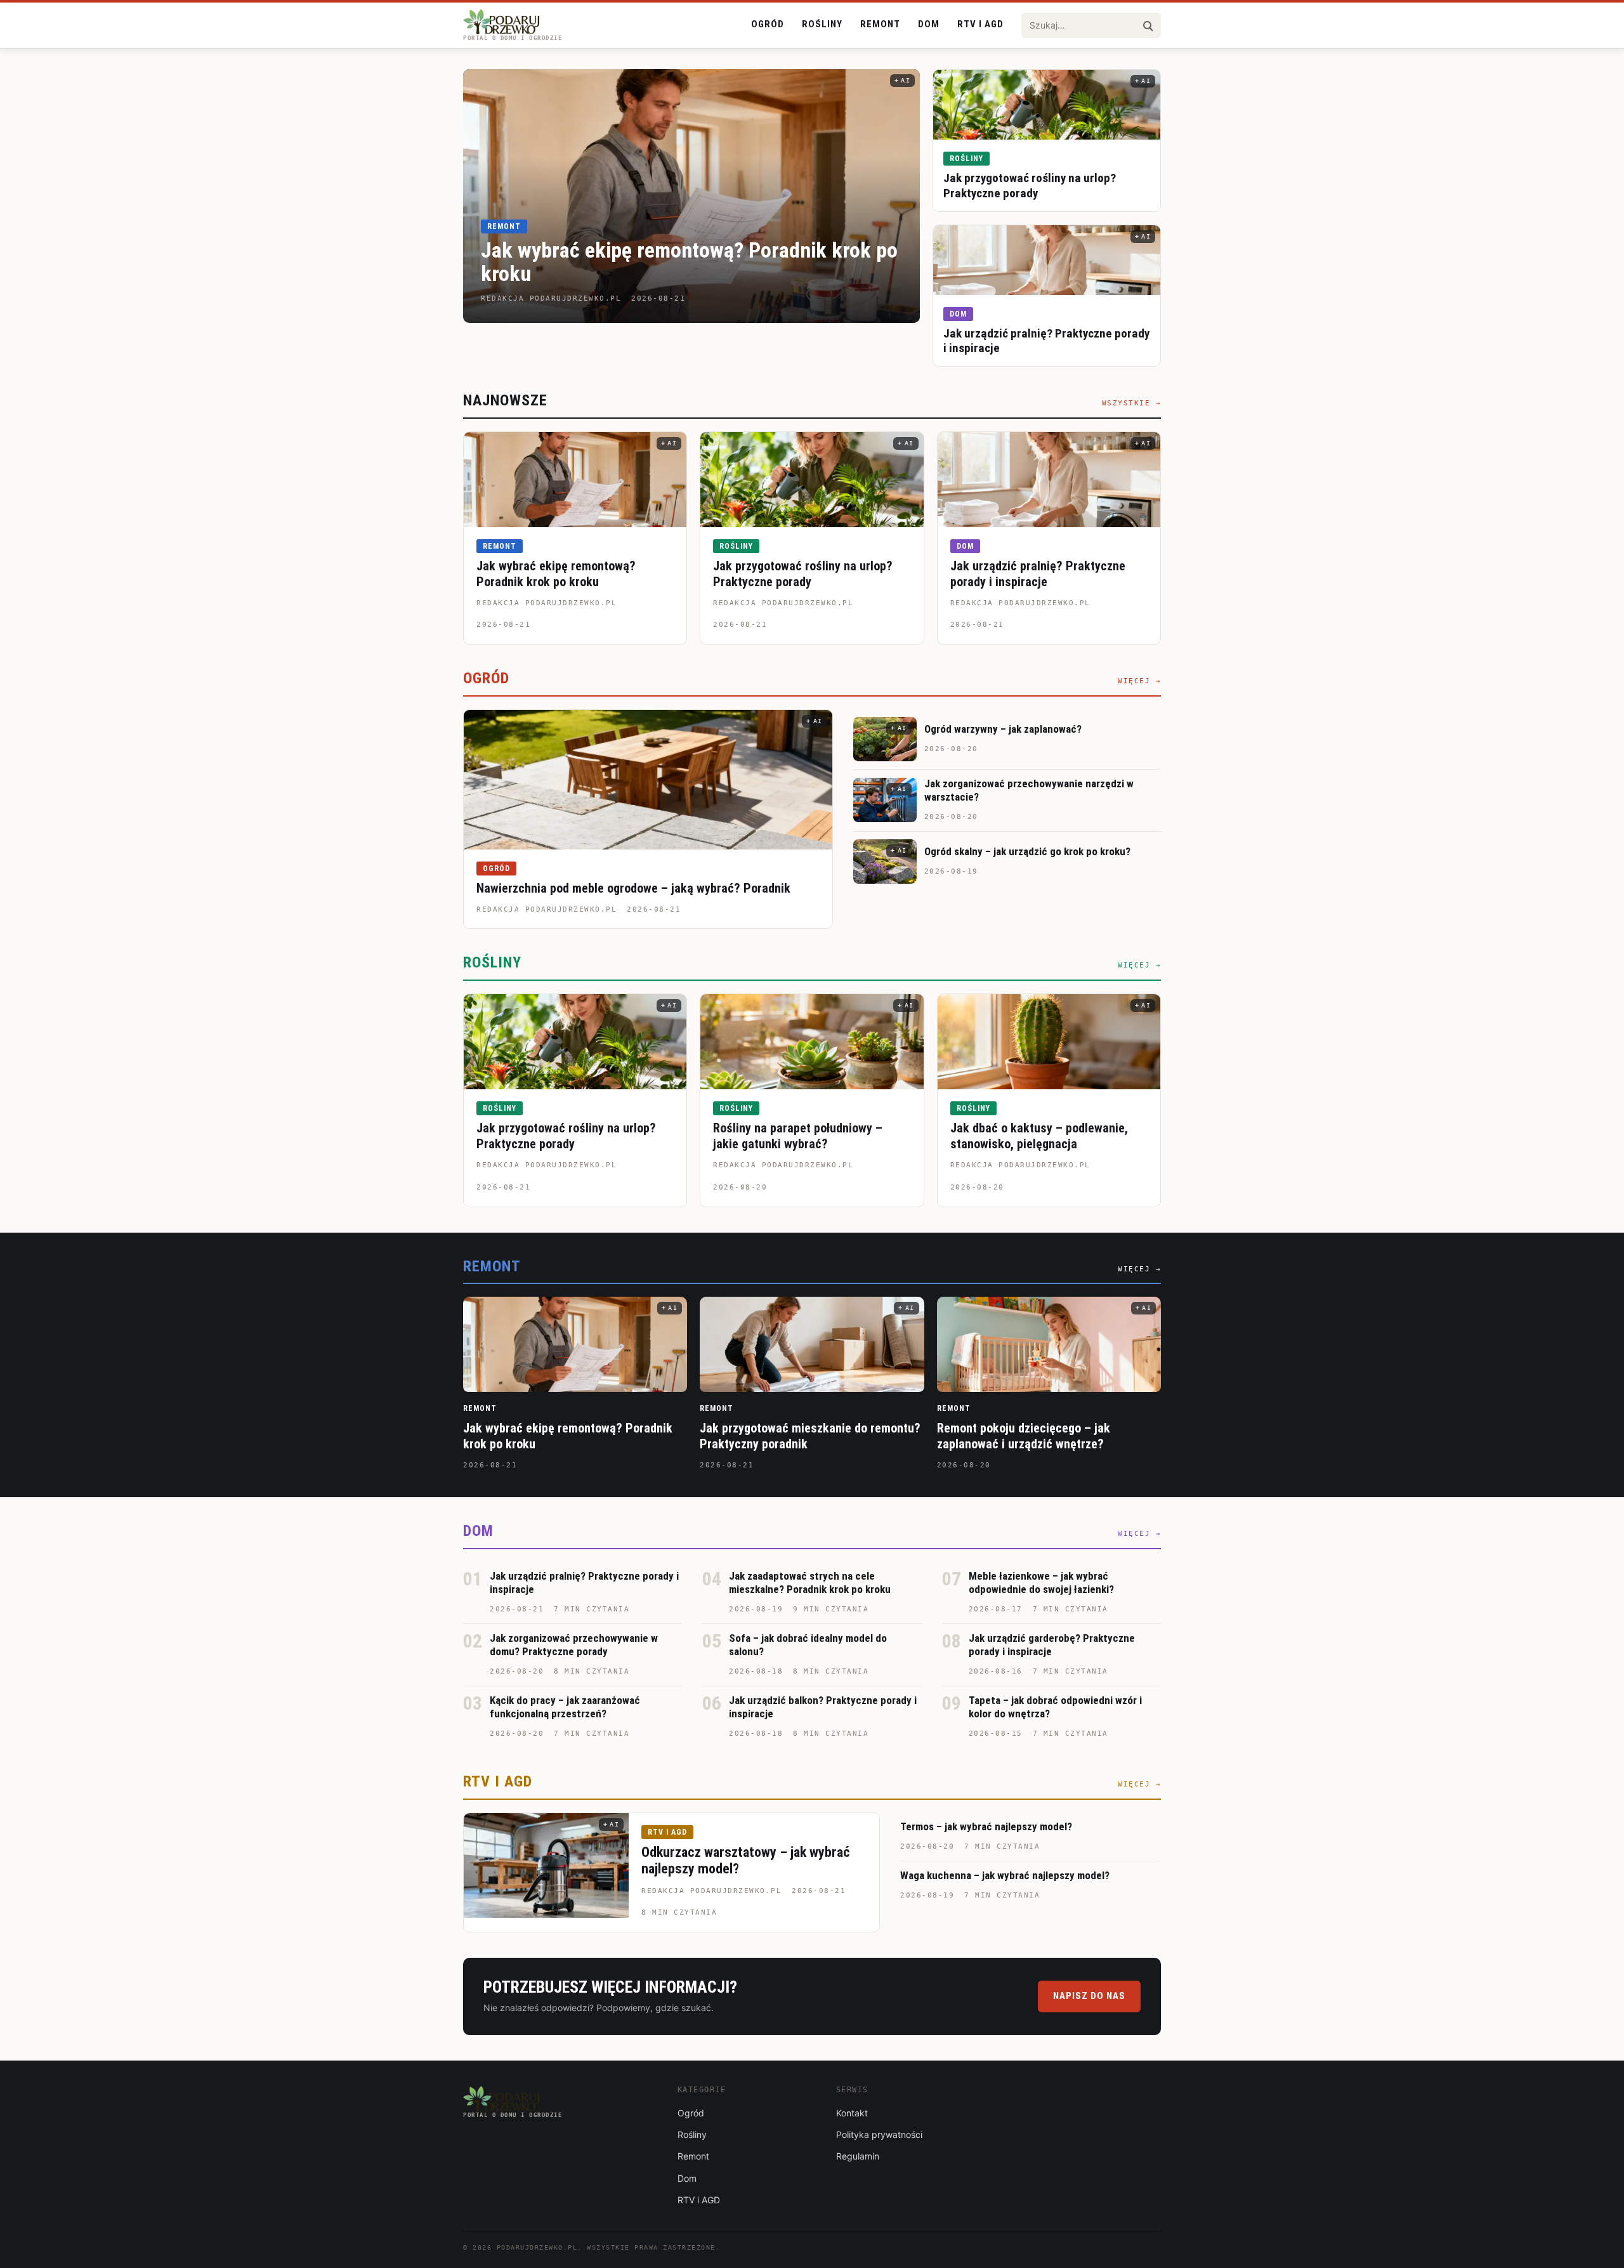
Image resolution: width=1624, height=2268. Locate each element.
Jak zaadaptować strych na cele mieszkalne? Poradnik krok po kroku (810, 1583)
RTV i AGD (980, 24)
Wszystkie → (1132, 403)
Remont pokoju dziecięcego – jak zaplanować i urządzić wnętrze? (1024, 1436)
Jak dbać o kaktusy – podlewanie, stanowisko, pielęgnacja (1039, 1136)
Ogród (768, 24)
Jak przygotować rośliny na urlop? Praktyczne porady (1030, 186)
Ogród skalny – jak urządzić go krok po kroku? (1027, 851)
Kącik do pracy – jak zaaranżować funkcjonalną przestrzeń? (565, 1707)
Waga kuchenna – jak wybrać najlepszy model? (1005, 1875)
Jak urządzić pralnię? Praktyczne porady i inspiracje (1038, 574)
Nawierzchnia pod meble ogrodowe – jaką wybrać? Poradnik (633, 888)
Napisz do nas (1089, 1996)
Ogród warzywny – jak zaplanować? (1003, 729)
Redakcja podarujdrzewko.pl (547, 603)
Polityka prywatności (879, 2134)
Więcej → (1139, 681)
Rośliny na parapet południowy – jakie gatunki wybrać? (798, 1136)
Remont (880, 24)
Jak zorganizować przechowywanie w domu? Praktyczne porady (574, 1645)
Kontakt (852, 2113)
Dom (929, 24)
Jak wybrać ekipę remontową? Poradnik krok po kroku (689, 262)
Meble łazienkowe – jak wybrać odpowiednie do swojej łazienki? (1041, 1583)
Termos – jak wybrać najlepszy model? (986, 1826)
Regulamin (858, 2156)
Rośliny (822, 24)
